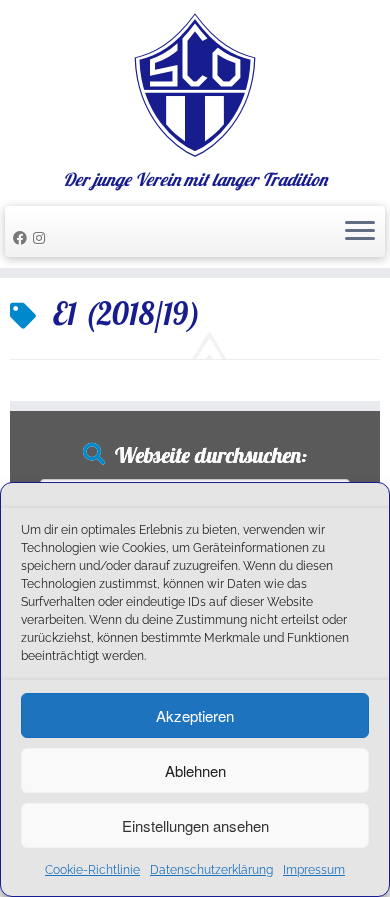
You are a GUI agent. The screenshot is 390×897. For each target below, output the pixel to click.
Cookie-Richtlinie (92, 870)
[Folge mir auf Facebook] (23, 238)
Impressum (314, 870)
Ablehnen (195, 770)
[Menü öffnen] (360, 232)
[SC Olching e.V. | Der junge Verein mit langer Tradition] (195, 85)
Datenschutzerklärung (211, 870)
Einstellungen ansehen (195, 825)
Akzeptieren (195, 715)
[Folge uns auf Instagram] (42, 238)
